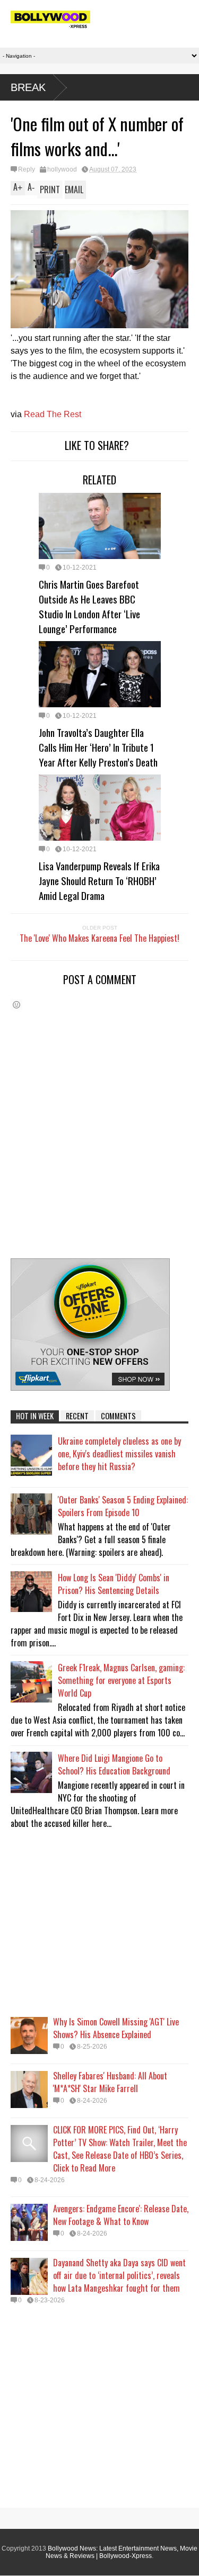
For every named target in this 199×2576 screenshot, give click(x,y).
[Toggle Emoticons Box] (16, 1005)
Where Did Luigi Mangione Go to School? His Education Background (114, 1764)
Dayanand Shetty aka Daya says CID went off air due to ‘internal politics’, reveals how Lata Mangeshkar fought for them (119, 2275)
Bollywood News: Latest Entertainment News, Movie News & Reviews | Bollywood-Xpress (122, 2552)
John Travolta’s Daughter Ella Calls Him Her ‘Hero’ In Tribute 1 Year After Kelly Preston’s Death (98, 747)
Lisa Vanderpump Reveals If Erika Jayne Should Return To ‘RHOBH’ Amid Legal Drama (99, 880)
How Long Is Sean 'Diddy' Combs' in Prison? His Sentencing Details (114, 1584)
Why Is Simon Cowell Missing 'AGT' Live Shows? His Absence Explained (116, 2028)
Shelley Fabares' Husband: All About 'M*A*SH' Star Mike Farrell (110, 2082)
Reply (27, 169)
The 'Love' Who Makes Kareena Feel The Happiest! (99, 938)
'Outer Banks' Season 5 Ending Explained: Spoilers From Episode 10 (123, 1506)
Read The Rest (53, 414)
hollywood (62, 169)
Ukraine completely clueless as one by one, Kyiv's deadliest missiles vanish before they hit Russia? (119, 1454)
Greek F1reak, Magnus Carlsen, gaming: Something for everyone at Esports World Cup (121, 1680)
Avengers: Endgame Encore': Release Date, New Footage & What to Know (121, 2215)
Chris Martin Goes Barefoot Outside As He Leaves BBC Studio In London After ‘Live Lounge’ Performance (89, 606)
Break (28, 87)
